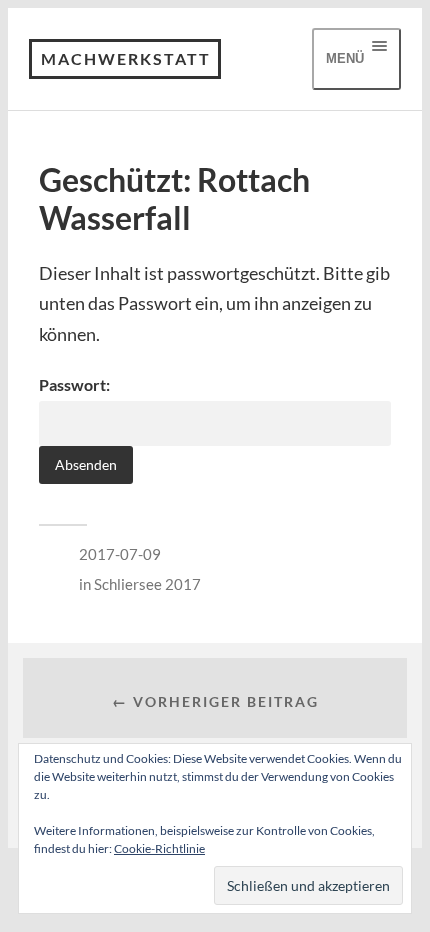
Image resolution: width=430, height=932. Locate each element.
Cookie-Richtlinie (159, 848)
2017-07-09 (120, 554)
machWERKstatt (126, 58)
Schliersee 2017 (147, 584)
